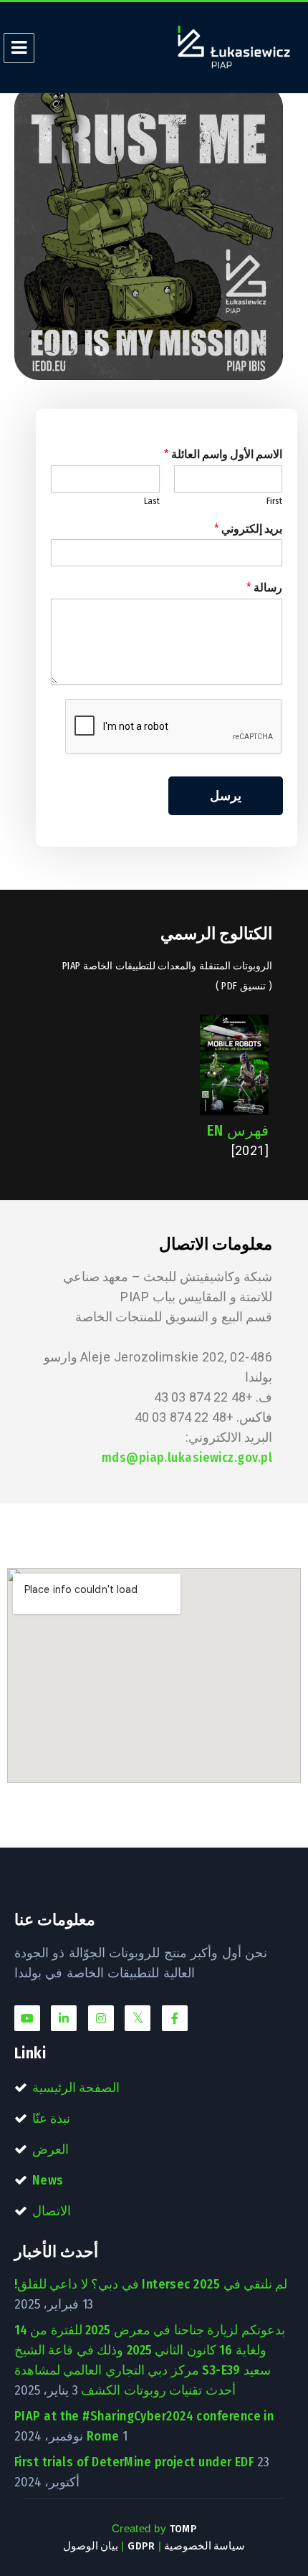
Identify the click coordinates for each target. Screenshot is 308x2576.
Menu (19, 48)
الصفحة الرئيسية (76, 2088)
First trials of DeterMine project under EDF (134, 2462)
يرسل (226, 796)
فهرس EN (238, 1131)
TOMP (183, 2529)
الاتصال (52, 2211)
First (274, 501)
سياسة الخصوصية (204, 2546)
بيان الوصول (91, 2546)
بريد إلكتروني (248, 529)
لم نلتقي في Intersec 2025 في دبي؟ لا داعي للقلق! (151, 2284)
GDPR (141, 2546)
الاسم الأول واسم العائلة (223, 454)
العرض (50, 2149)
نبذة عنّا (51, 2119)
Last (152, 501)
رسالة (264, 588)
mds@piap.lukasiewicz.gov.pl (187, 1458)
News (48, 2180)
